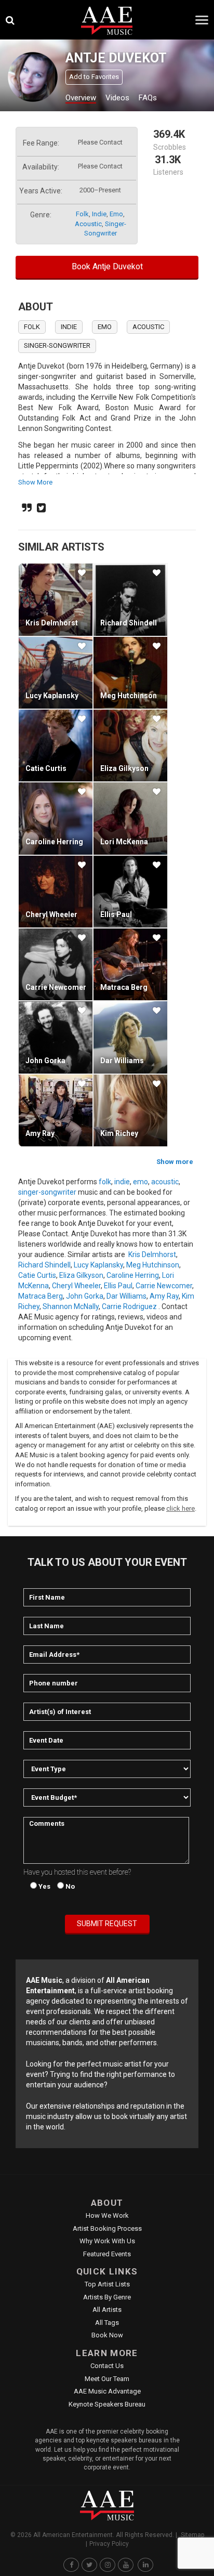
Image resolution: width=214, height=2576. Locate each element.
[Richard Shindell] (130, 599)
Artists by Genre (107, 2297)
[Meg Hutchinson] (130, 673)
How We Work (107, 2215)
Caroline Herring (54, 842)
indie (99, 214)
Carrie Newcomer (56, 987)
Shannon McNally (71, 1306)
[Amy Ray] (56, 1110)
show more (35, 482)
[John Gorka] (56, 1037)
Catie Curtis (46, 768)
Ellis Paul (116, 914)
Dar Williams (122, 1061)
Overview (81, 98)
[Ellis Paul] (130, 892)
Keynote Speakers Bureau (107, 2404)
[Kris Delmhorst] (56, 599)
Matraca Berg (124, 987)
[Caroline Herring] (56, 818)
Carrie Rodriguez (129, 1306)
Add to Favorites (94, 77)
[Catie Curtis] (56, 746)
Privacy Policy (109, 2544)
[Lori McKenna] (130, 818)
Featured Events (107, 2254)
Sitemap (192, 2535)
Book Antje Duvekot (107, 266)
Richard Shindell (129, 623)
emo (116, 214)
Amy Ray (40, 1133)
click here (180, 1508)
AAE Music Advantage (107, 2391)
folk (82, 214)
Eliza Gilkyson (124, 768)
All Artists (107, 2310)
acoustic (88, 224)
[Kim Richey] (130, 1110)
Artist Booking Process (107, 2228)
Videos (117, 98)
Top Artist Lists (107, 2284)
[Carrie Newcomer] (56, 964)
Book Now (107, 2335)
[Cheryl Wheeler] (56, 892)
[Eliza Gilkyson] (130, 746)
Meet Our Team (107, 2379)
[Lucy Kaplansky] (56, 673)
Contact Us (107, 2366)
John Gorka (45, 1061)
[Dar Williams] (130, 1037)
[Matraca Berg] (130, 964)
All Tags (107, 2323)
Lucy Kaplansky (52, 696)
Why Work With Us (107, 2241)
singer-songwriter (57, 345)
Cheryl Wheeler (51, 914)
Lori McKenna (124, 842)
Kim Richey (119, 1133)
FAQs (148, 98)
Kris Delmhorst (52, 623)
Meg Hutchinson (129, 696)
